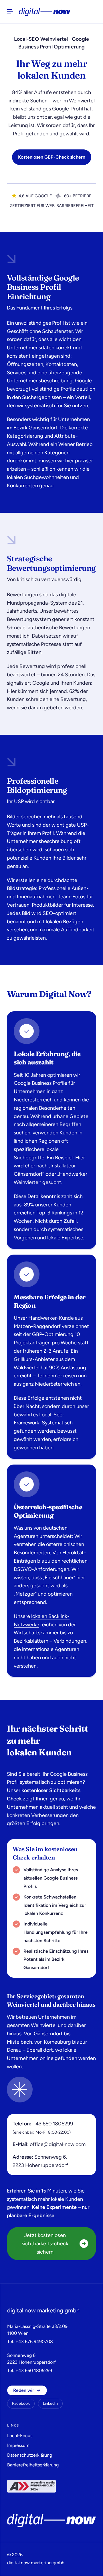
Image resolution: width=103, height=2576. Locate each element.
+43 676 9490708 (34, 2342)
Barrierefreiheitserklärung (33, 2465)
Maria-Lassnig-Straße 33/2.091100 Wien (37, 2330)
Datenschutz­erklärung (30, 2455)
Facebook (21, 2403)
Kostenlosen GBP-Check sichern (52, 157)
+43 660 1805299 (53, 2124)
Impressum (18, 2445)
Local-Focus (20, 2436)
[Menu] (10, 12)
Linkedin (50, 2403)
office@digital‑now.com (58, 2144)
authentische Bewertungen (59, 628)
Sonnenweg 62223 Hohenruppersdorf (31, 2359)
